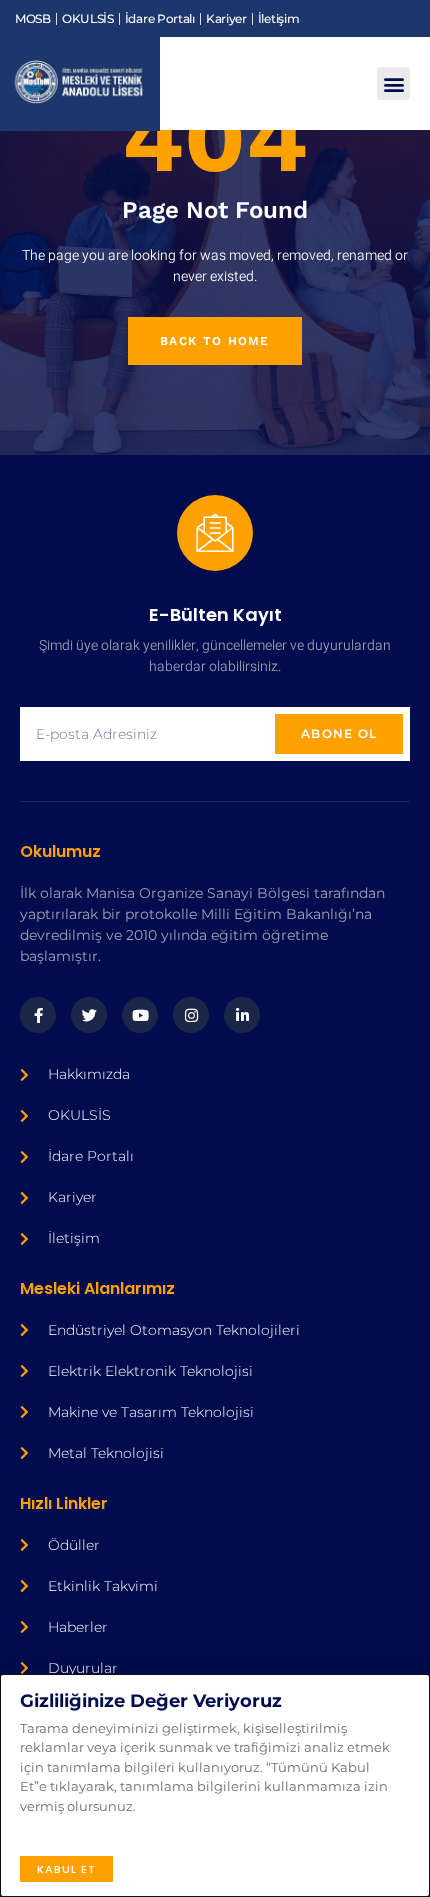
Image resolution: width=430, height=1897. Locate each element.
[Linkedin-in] (242, 1015)
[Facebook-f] (38, 1015)
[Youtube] (140, 1015)
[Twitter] (89, 1015)
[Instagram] (191, 1015)
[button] (393, 83)
